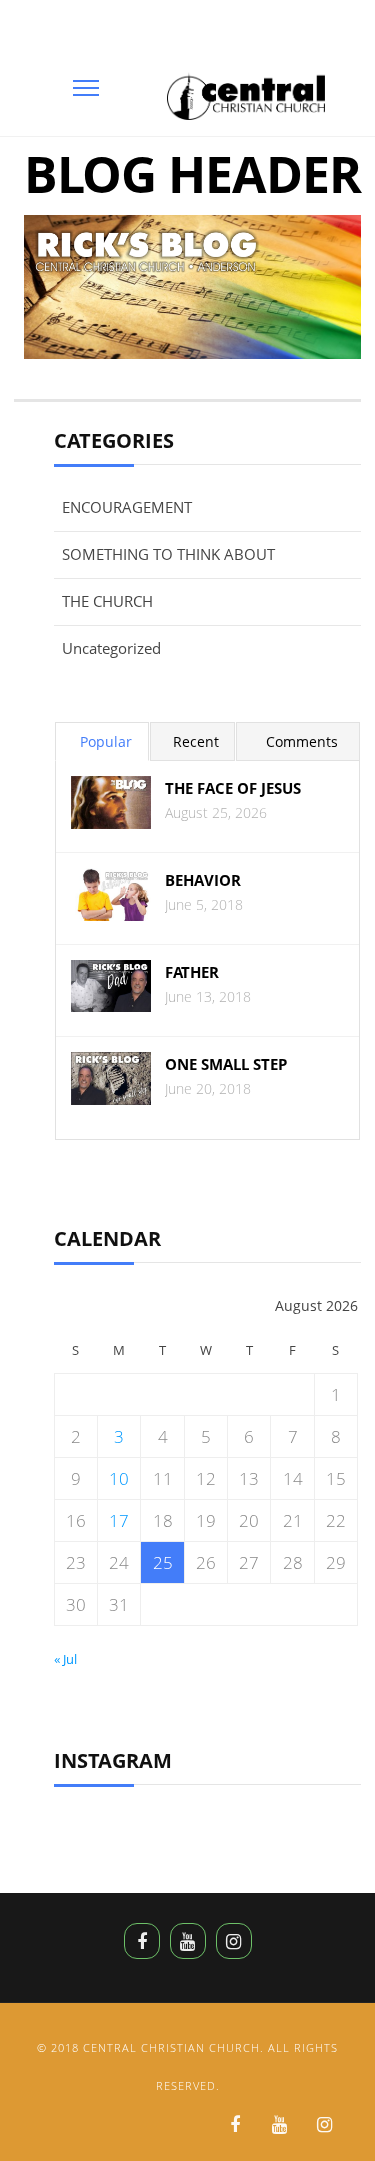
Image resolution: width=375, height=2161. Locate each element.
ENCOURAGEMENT (127, 507)
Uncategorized (111, 648)
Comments (302, 741)
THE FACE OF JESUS (233, 788)
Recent (196, 741)
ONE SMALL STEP (226, 1064)
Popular (106, 741)
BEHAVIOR (203, 880)
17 (119, 1520)
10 (119, 1478)
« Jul (65, 1659)
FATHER (192, 972)
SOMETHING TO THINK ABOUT (168, 554)
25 (163, 1562)
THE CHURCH (107, 601)
